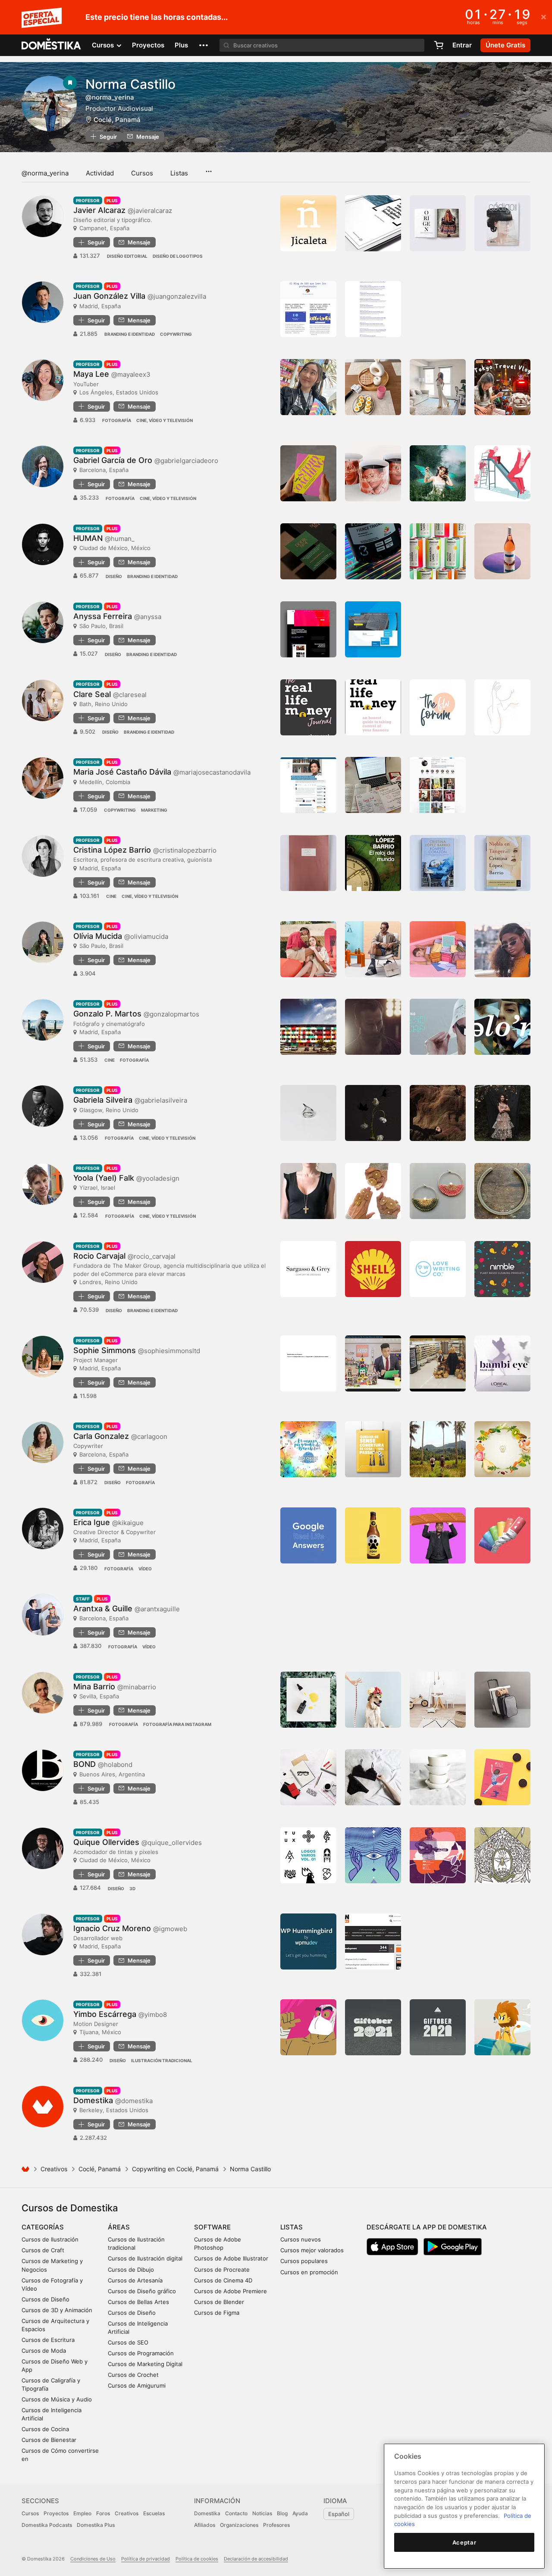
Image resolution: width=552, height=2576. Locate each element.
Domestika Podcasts (47, 2525)
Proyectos (148, 45)
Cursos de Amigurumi (137, 2385)
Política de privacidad (146, 2559)
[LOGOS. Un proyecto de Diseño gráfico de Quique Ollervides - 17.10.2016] (308, 1855)
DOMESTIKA (52, 45)
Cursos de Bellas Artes (138, 2302)
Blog (282, 2513)
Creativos (54, 2169)
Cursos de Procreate (222, 2270)
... (209, 169)
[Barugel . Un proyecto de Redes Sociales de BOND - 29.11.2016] (438, 1777)
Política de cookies (197, 2559)
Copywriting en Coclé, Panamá (175, 2169)
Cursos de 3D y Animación (57, 2310)
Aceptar (464, 2542)
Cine (111, 896)
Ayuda (300, 2513)
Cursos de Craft (43, 2250)
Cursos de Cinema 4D (223, 2280)
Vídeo (145, 1569)
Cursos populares (304, 2261)
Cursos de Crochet (133, 2375)
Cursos (142, 173)
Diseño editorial (127, 256)
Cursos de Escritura (48, 2340)
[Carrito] (439, 45)
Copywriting (176, 334)
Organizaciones (239, 2525)
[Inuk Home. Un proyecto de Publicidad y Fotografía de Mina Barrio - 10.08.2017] (438, 1700)
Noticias (262, 2513)
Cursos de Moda (44, 2351)
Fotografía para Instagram (177, 1724)
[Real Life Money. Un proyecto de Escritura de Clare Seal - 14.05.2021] (373, 707)
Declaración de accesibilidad (256, 2559)
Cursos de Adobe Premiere (231, 2291)
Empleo (82, 2513)
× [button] (544, 16)
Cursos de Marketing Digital (145, 2364)
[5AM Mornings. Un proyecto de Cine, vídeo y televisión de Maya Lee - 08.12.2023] (438, 387)
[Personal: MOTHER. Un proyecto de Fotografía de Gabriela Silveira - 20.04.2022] (438, 1113)
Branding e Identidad (130, 334)
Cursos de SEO (128, 2342)
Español (339, 2514)
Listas (179, 173)
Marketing (154, 810)
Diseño (114, 576)
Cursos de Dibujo (131, 2270)
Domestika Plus (96, 2525)
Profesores (276, 2525)
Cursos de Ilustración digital (145, 2258)
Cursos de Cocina (45, 2429)
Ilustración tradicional (162, 2060)
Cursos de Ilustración (50, 2239)
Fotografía (117, 420)
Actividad (100, 173)
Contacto (236, 2513)
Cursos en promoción (309, 2272)
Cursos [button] (104, 45)
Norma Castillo (130, 84)
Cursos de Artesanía (135, 2280)
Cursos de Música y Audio (57, 2399)
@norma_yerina (45, 173)
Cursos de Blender (219, 2302)
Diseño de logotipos (178, 256)
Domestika (207, 2513)
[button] (204, 45)
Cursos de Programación (141, 2353)
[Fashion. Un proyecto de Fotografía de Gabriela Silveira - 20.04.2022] (502, 1113)
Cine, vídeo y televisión (165, 420)
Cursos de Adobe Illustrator (231, 2258)
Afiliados (205, 2525)
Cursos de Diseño (45, 2299)
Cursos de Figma (217, 2313)
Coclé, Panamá (117, 120)
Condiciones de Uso (93, 2559)
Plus (181, 45)
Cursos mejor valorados (312, 2250)
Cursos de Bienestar (49, 2440)
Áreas (119, 2227)
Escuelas (154, 2513)
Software (212, 2227)
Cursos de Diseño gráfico (142, 2291)
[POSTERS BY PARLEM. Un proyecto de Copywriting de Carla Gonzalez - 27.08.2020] (373, 1449)
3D (132, 1888)
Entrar (462, 45)
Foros (103, 2513)
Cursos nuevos (301, 2239)
